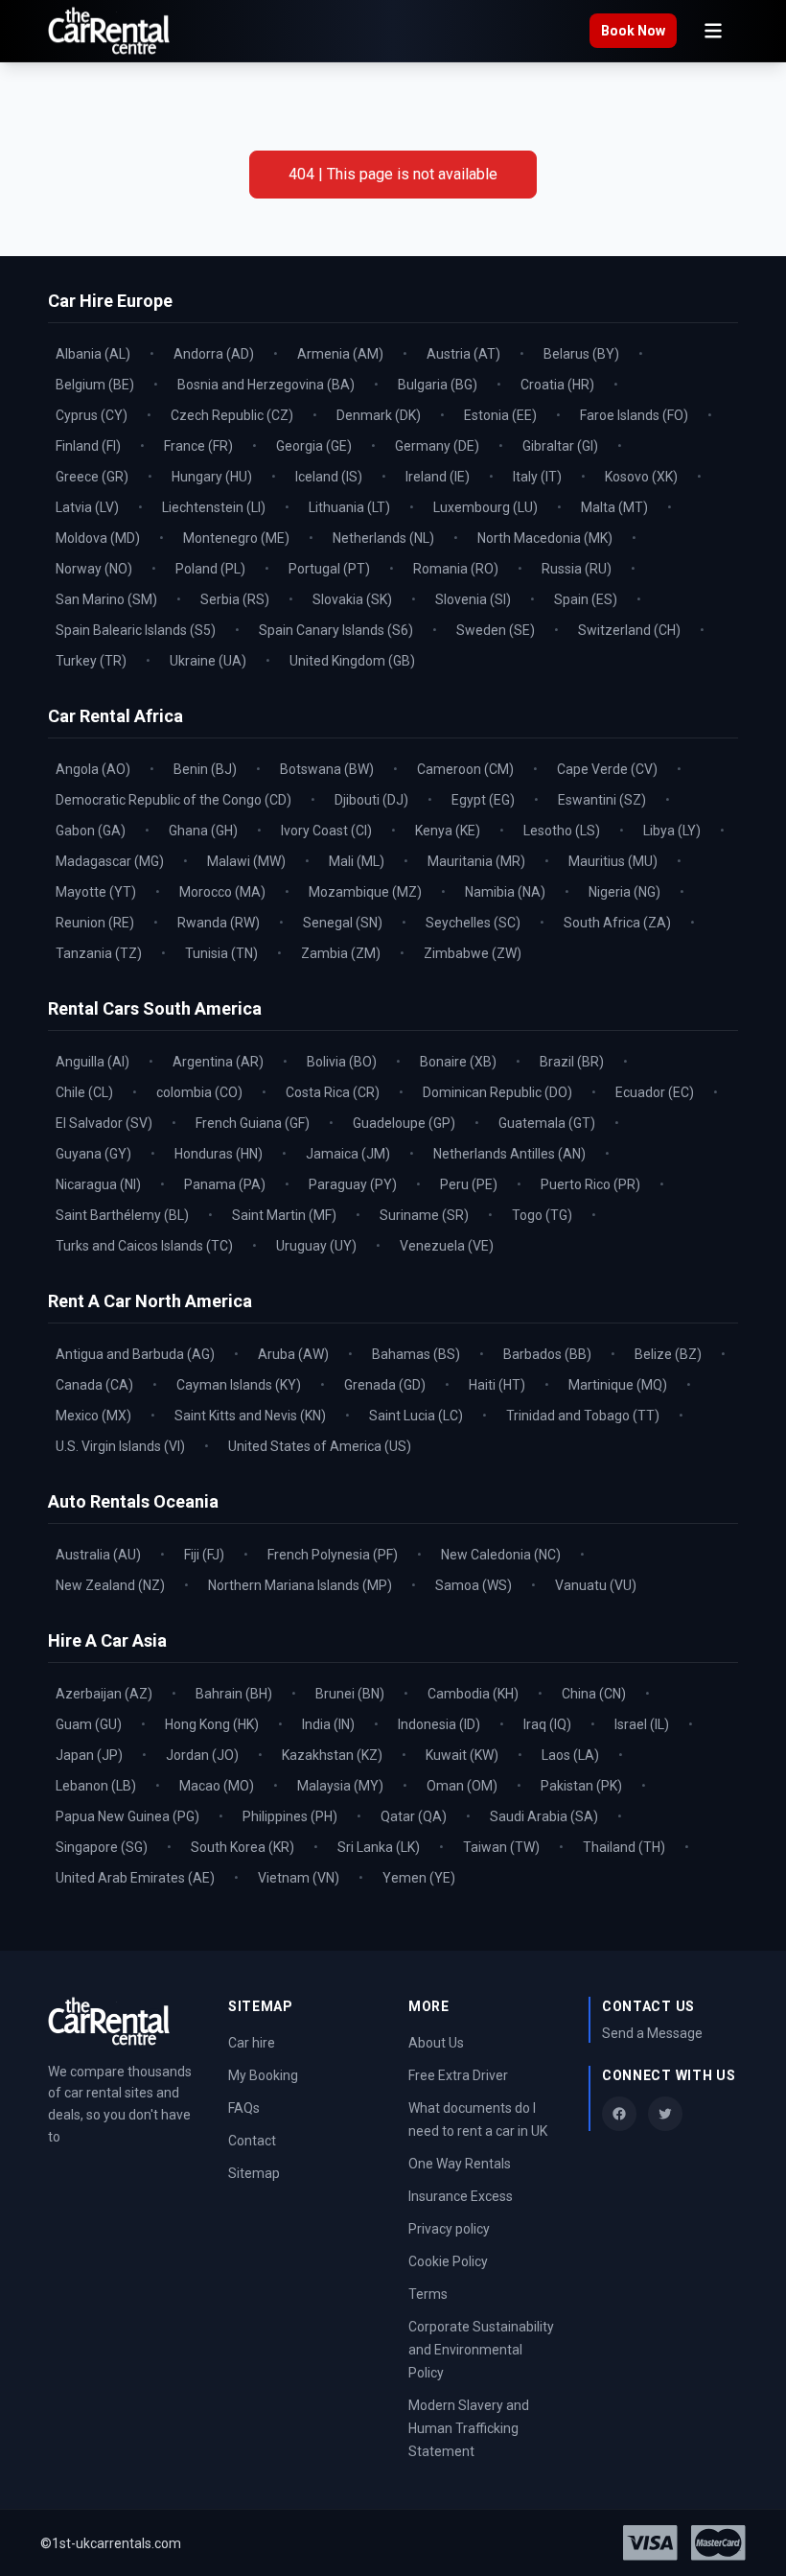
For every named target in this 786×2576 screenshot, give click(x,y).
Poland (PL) (210, 569)
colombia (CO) (199, 1092)
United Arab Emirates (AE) (135, 1878)
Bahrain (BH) (234, 1694)
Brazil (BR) (572, 1062)
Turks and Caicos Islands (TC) (144, 1246)
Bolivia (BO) (342, 1062)
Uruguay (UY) (316, 1246)
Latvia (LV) (87, 507)
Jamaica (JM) (348, 1154)
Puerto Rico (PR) (590, 1184)
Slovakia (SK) (352, 599)
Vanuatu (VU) (596, 1585)
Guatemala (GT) (547, 1123)
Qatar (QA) (414, 1816)
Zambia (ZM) (341, 953)
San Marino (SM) (106, 599)
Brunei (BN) (350, 1694)
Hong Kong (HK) (212, 1724)
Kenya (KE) (448, 831)
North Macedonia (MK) (545, 538)
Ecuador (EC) (655, 1092)
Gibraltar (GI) (560, 446)
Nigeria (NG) (624, 892)
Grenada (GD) (385, 1385)
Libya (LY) (672, 831)
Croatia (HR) (557, 385)
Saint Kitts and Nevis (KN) (250, 1416)
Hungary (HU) (212, 477)
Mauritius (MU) (613, 861)
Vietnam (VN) (299, 1878)
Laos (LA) (570, 1755)
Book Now (633, 31)
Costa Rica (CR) (333, 1092)
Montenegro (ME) (236, 538)
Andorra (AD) (214, 354)
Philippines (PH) (290, 1816)
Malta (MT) (614, 507)
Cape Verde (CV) (607, 769)
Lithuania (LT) (349, 507)
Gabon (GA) (91, 831)
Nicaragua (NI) (98, 1184)
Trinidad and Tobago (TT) (583, 1416)
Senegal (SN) (343, 923)
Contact (252, 2141)
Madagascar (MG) (110, 861)
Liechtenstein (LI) (214, 507)
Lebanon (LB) (96, 1786)
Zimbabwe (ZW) (473, 953)
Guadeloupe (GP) (404, 1123)
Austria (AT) (463, 354)
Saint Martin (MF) (284, 1215)
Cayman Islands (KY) (239, 1385)
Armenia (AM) (340, 354)
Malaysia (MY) (340, 1786)
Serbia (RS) (235, 599)
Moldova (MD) (98, 538)
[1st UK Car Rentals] (109, 31)
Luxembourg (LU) (485, 507)
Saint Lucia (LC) (416, 1416)
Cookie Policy (448, 2261)
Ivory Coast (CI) (326, 831)
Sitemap (254, 2173)
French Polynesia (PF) (333, 1555)
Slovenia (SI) (473, 599)
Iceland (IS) (329, 477)
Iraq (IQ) (547, 1724)
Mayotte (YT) (96, 892)
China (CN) (594, 1694)
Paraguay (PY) (353, 1184)
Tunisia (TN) (221, 953)
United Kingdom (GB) (352, 661)
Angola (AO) (93, 769)
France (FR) (198, 446)
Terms (428, 2294)
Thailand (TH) (624, 1847)
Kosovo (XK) (641, 477)
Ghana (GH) (203, 831)
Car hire (252, 2043)
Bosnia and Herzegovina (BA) (266, 385)
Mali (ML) (357, 861)
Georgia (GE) (314, 446)
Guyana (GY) (93, 1154)
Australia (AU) (98, 1555)
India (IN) (328, 1724)
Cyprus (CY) (92, 415)
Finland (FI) (88, 446)
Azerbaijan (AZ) (104, 1694)
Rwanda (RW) (219, 923)
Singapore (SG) (102, 1847)
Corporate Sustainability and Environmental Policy (481, 2350)
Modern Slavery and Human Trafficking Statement (469, 2428)
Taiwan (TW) (501, 1847)
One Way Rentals (460, 2164)
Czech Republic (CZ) (232, 415)
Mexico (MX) (93, 1416)
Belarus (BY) (581, 354)
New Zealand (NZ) (110, 1585)
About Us (436, 2043)
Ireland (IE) (438, 477)
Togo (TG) (542, 1215)
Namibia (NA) (505, 892)
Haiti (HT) (497, 1385)
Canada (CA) (94, 1385)
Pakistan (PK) (581, 1786)
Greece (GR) (92, 477)
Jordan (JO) (202, 1755)
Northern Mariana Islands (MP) (300, 1585)
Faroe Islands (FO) (634, 415)
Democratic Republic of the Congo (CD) (173, 800)
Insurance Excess (461, 2196)
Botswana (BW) (327, 769)
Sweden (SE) (496, 630)
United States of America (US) (320, 1446)
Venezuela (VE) (447, 1246)
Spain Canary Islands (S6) (336, 630)
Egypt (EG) (483, 800)
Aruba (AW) (293, 1354)
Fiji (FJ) (204, 1555)
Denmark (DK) (379, 415)
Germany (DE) (437, 446)
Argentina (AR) (218, 1062)
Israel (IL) (642, 1724)
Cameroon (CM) (465, 769)
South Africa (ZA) (617, 923)
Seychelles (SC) (473, 923)
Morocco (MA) (222, 892)
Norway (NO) (94, 569)
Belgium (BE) (95, 385)
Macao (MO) (217, 1786)
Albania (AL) (93, 354)
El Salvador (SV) (104, 1123)
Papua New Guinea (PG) (127, 1816)
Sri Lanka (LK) (379, 1847)
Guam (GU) (89, 1724)
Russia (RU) (577, 569)
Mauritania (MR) (476, 861)
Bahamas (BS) (416, 1354)
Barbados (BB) (547, 1354)
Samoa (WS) (474, 1585)
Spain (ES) (586, 599)
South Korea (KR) (243, 1847)
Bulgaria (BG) (438, 385)
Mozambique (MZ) (365, 892)
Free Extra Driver (458, 2075)
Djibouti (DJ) (371, 800)
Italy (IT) (537, 477)
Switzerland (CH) (629, 630)
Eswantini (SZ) (602, 800)
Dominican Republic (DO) (497, 1092)
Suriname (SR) (424, 1215)
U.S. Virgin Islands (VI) (120, 1446)
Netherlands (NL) (383, 538)
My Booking (263, 2075)
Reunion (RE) (95, 923)
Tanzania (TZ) (99, 953)
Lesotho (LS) (562, 831)
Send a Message (652, 2033)
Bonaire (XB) (458, 1062)
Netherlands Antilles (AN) (509, 1154)
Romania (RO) (456, 569)
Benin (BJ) (205, 769)
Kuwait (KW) (462, 1755)
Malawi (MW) (246, 861)
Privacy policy (449, 2229)
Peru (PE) (469, 1184)
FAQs (244, 2108)
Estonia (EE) (500, 415)
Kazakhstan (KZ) (332, 1755)
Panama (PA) (225, 1184)
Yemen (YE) (419, 1878)
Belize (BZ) (668, 1354)
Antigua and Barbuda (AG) (135, 1354)
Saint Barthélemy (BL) (122, 1215)
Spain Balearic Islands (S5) (136, 630)
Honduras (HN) (219, 1154)
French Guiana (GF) (253, 1123)
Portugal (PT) (329, 569)
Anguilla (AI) (92, 1062)
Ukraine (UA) (208, 661)
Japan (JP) (89, 1755)
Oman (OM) (462, 1786)
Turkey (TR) (91, 661)
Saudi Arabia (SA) (544, 1816)
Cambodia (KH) (473, 1694)
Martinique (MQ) (618, 1385)
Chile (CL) (84, 1092)
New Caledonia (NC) (501, 1555)
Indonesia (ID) (439, 1724)
